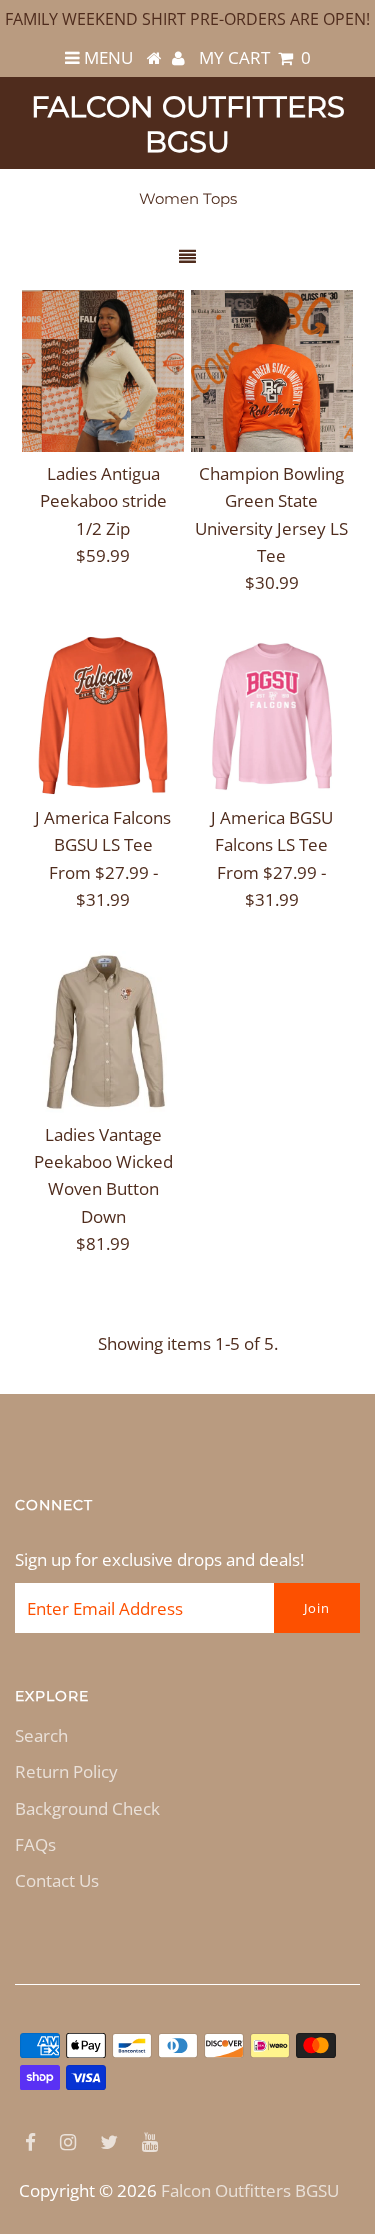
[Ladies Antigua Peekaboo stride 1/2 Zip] (103, 371)
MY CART (255, 57)
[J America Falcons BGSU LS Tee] (103, 715)
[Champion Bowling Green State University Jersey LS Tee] (272, 371)
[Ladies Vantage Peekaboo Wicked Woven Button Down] (103, 1032)
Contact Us (57, 1880)
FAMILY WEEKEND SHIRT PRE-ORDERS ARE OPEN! (187, 19)
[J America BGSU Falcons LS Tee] (272, 715)
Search (41, 1735)
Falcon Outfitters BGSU (188, 124)
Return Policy (66, 1771)
